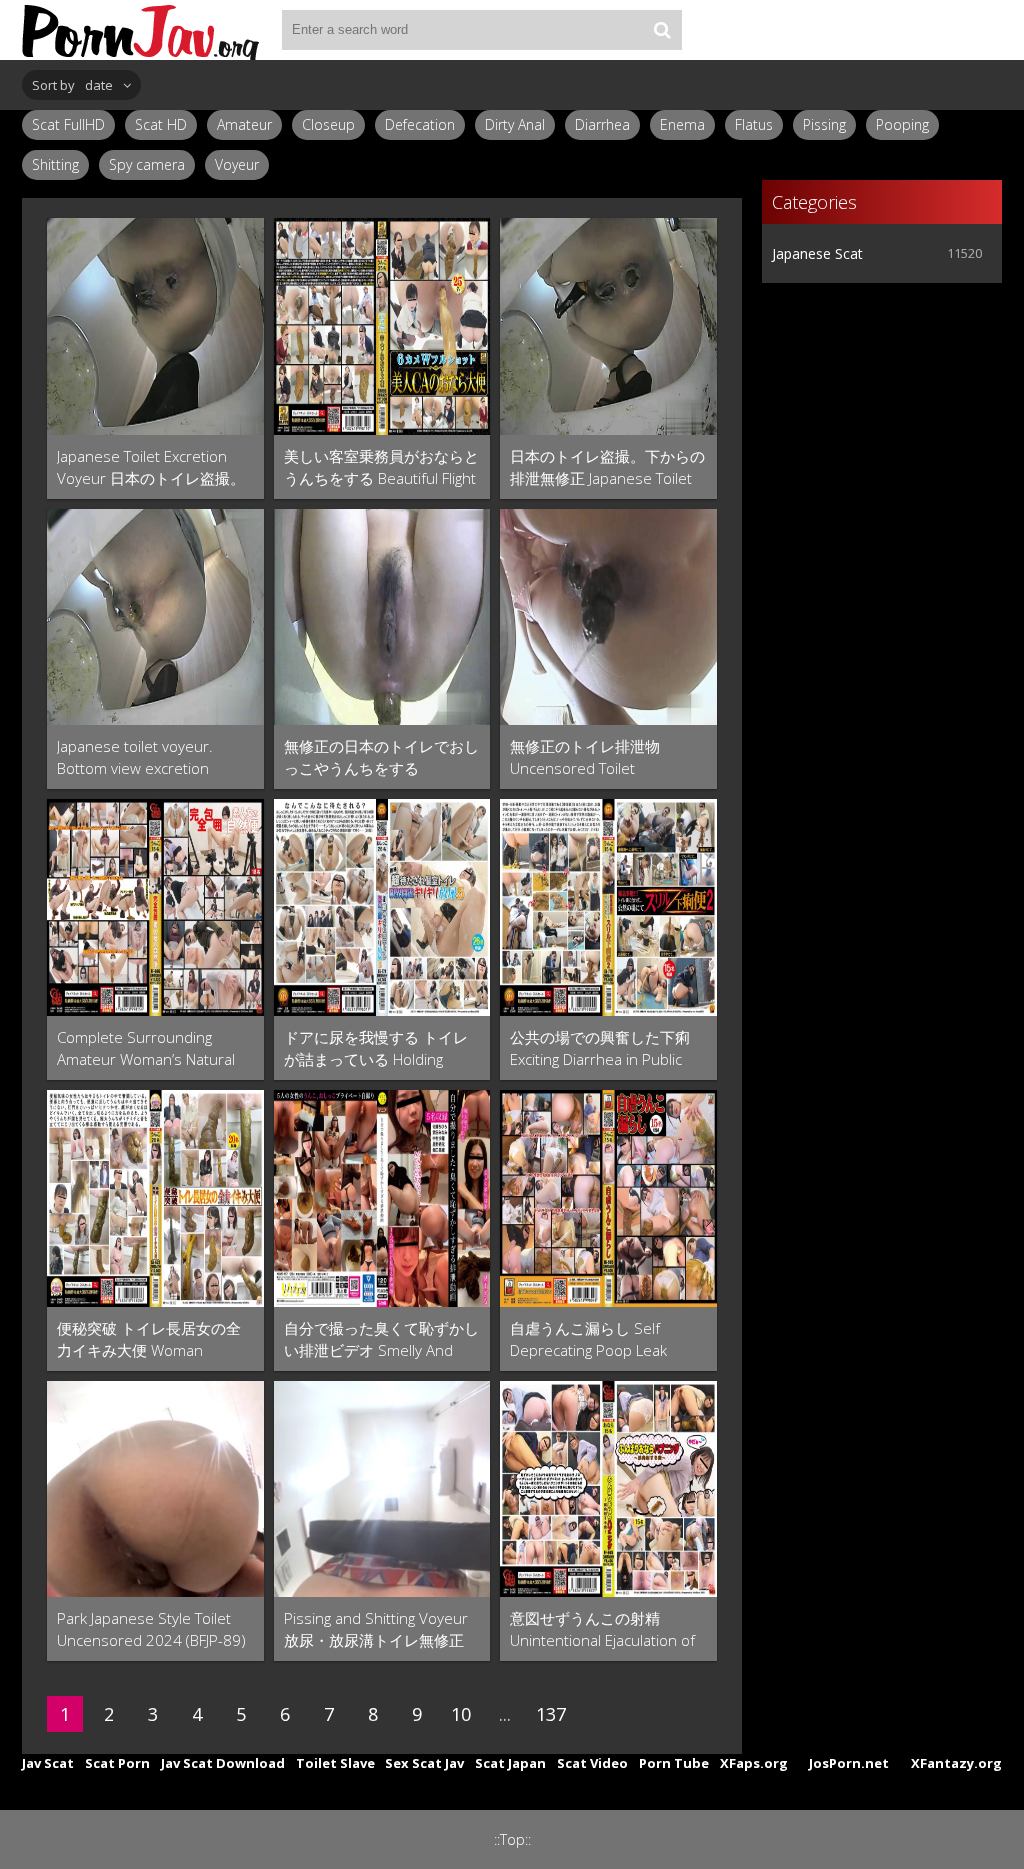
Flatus (754, 124)
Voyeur (237, 164)
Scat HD (161, 124)
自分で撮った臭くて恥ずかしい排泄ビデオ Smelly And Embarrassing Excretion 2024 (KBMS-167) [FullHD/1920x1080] (381, 1339)
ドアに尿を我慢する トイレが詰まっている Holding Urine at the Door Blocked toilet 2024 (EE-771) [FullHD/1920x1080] (376, 1048)
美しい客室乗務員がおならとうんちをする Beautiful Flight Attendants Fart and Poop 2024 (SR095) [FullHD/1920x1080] (381, 467)
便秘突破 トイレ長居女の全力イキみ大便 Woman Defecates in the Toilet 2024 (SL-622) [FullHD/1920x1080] (153, 1339)
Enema (682, 124)
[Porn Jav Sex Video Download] (142, 30)
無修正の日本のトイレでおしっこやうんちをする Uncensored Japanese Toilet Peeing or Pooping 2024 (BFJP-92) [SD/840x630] (381, 757)
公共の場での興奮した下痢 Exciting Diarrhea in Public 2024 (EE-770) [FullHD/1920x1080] (600, 1048)
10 (461, 1714)
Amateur (244, 124)
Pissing (824, 124)
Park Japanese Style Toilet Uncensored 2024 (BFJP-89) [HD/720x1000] (151, 1629)
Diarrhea (602, 124)
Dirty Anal (515, 124)
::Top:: (512, 1839)
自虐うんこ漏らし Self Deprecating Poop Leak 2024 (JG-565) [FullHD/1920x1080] (588, 1339)
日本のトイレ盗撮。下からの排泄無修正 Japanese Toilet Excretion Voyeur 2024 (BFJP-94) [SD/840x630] (607, 467)
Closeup (328, 124)
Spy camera (147, 164)
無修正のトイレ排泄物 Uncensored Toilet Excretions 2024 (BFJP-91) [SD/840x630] (597, 757)
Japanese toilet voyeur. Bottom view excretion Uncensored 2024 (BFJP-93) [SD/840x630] (151, 757)
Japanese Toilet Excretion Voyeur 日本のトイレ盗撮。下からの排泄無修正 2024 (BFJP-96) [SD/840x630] (151, 467)
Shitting (55, 164)
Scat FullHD (68, 124)
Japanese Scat (817, 253)
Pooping (902, 124)
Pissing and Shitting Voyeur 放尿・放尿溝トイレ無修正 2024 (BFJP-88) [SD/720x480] (376, 1629)
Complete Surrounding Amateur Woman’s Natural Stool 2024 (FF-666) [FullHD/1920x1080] (146, 1048)
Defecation (420, 124)
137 (551, 1714)
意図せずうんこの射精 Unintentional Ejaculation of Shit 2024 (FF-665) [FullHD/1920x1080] (602, 1629)
